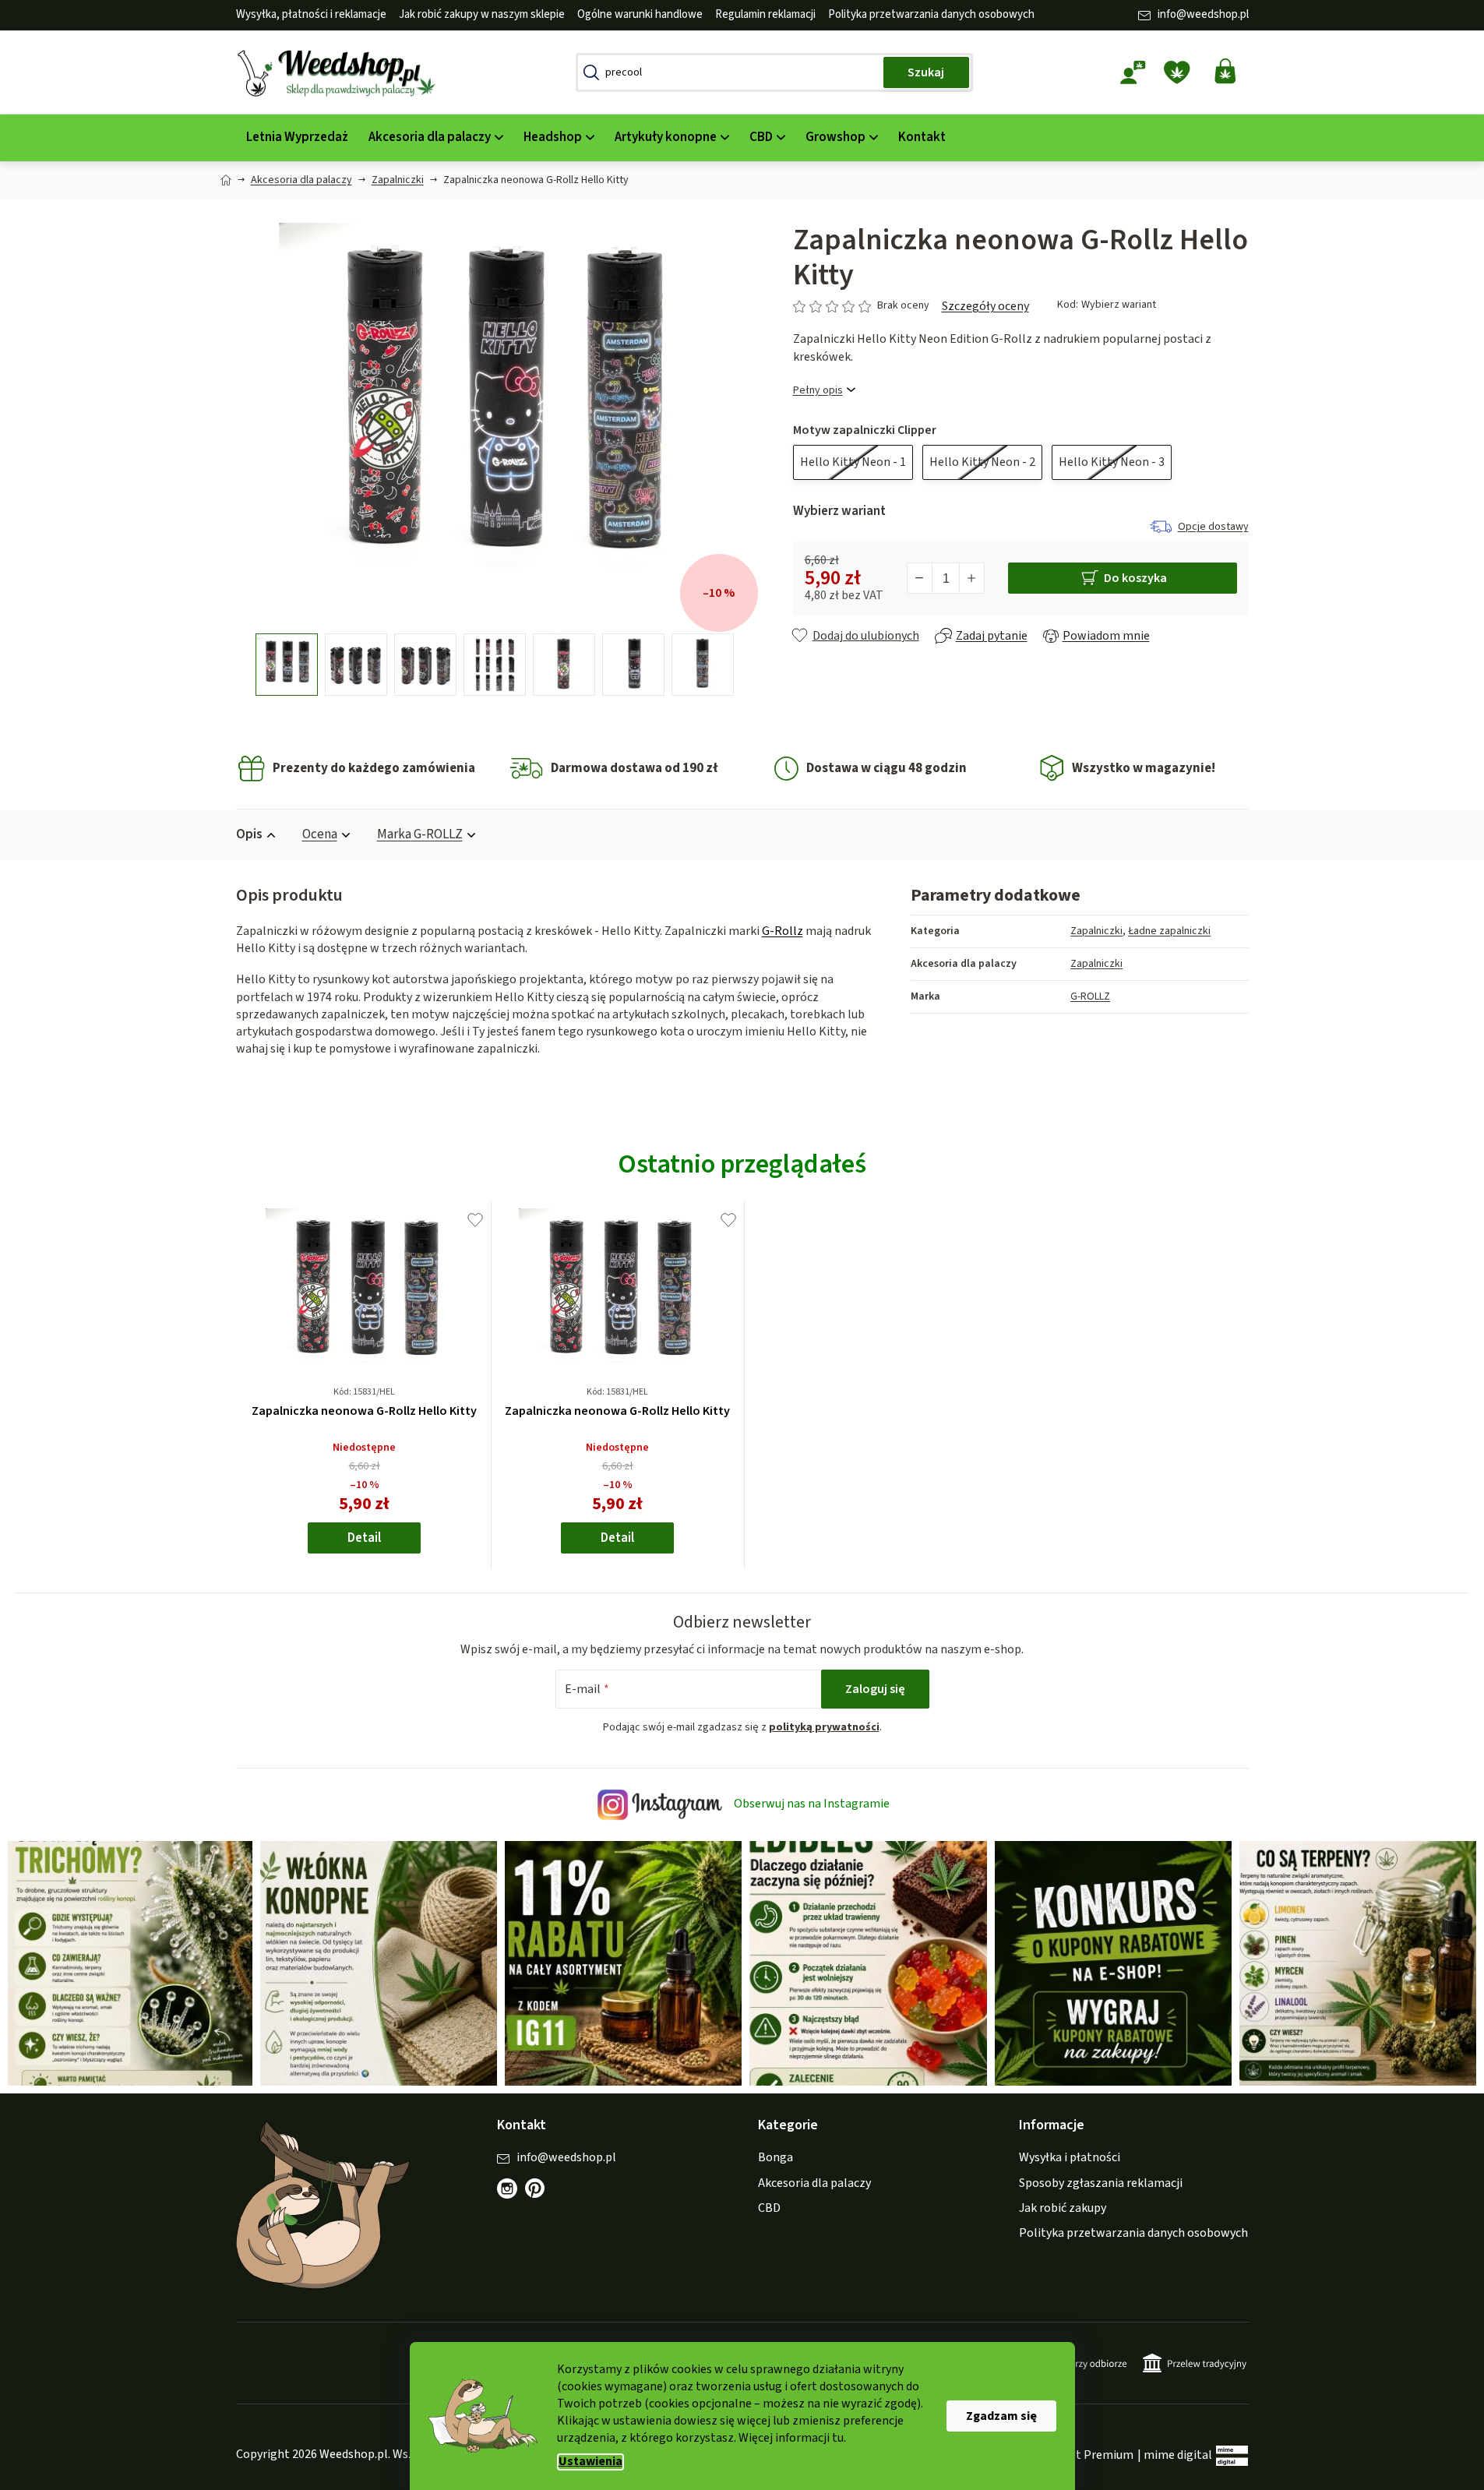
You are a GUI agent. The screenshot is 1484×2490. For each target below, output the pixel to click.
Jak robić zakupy (1063, 2208)
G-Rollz (783, 931)
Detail (364, 1538)
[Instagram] (507, 2188)
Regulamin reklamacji (765, 14)
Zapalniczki (1096, 931)
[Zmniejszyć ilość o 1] (920, 578)
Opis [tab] (249, 834)
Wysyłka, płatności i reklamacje (311, 14)
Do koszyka (1135, 578)
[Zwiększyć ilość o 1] (971, 578)
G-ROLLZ (1090, 996)
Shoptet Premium (1085, 2455)
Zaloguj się (875, 1689)
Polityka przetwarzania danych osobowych (931, 14)
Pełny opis (818, 391)
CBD (769, 2208)
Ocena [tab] (320, 834)
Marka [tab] (420, 834)
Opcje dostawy (1213, 527)
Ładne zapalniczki (1169, 931)
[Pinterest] (543, 2196)
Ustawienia (590, 2462)
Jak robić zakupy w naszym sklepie (482, 14)
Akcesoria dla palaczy (814, 2183)
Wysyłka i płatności (1070, 2157)
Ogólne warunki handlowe (640, 14)
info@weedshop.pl (1203, 14)
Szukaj (926, 72)
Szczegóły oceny (985, 306)
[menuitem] (297, 138)
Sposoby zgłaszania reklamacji (1101, 2183)
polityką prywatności (824, 1727)
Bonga (775, 2157)
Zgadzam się (1001, 2416)
